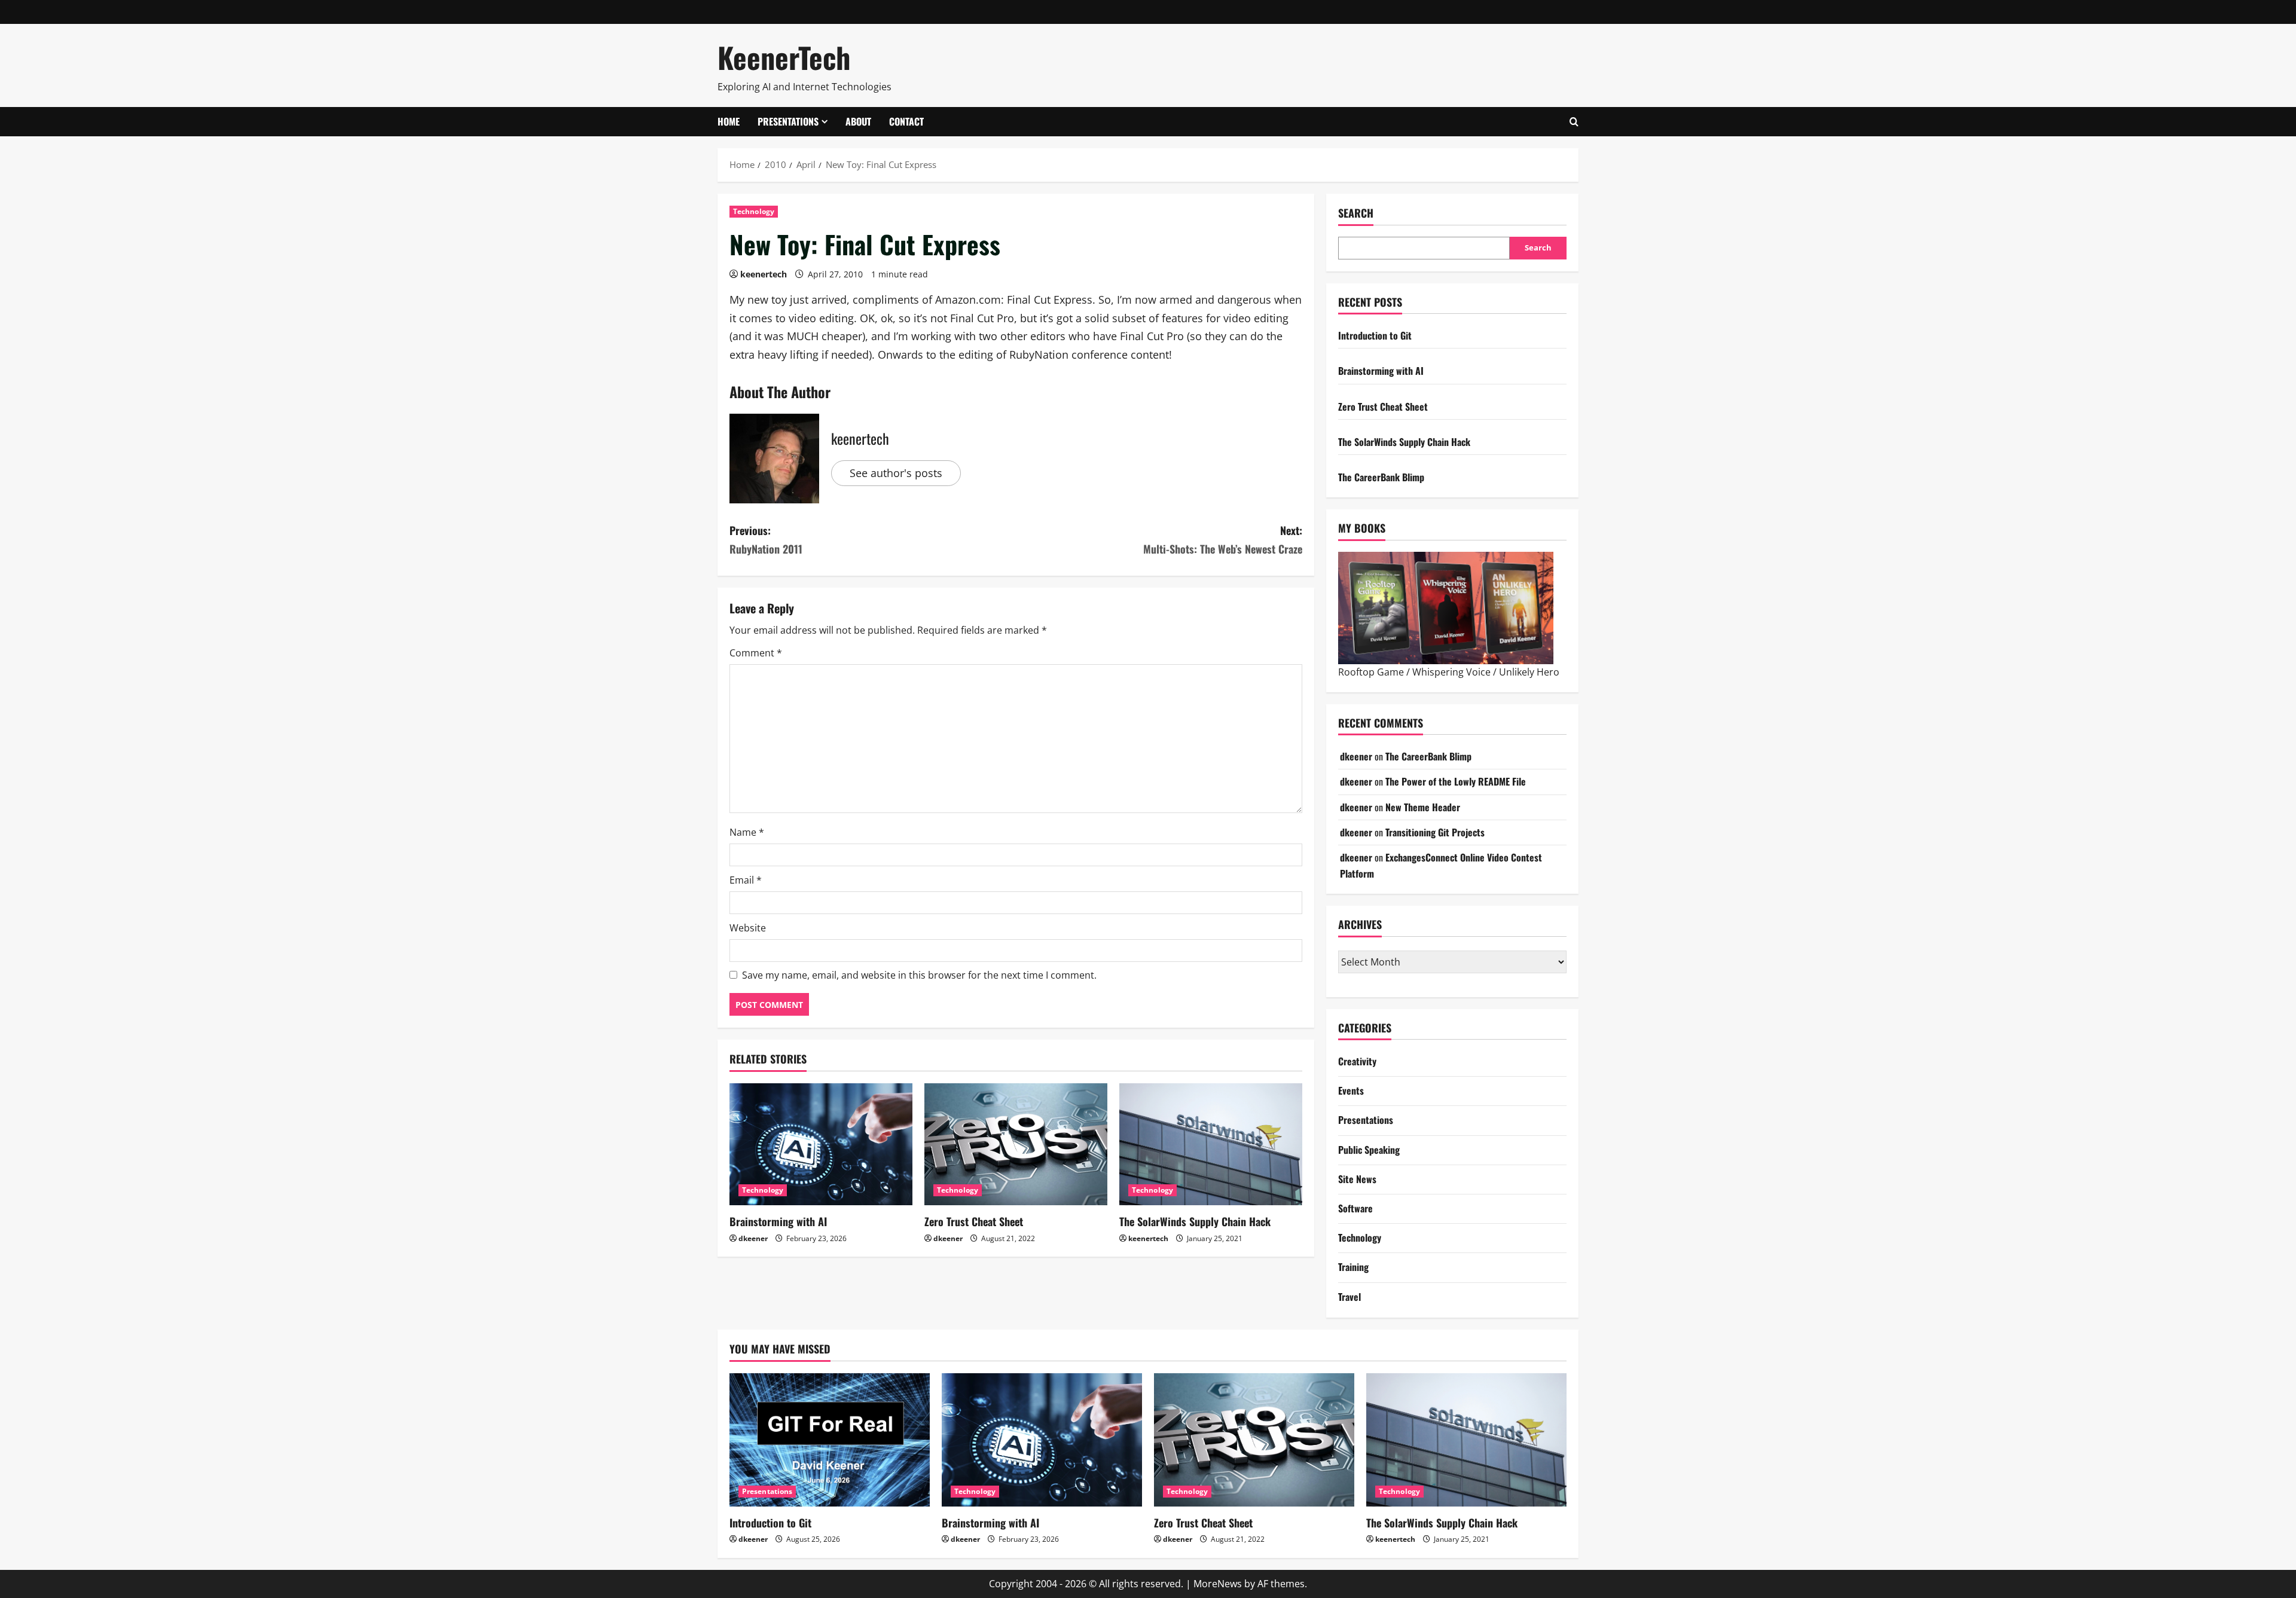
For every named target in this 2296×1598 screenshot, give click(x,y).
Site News (1357, 1179)
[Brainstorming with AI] (821, 1144)
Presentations (788, 121)
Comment (756, 653)
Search (1356, 213)
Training (1353, 1267)
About (858, 121)
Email (746, 880)
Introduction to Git (1375, 335)
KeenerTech (784, 57)
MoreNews (1218, 1584)
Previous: (766, 540)
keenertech (764, 274)
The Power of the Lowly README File (1456, 781)
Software (1355, 1208)
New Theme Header (1423, 807)
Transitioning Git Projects (1435, 832)
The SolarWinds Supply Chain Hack (1195, 1221)
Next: (1223, 540)
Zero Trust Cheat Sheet (974, 1221)
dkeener (753, 1238)
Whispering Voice (1451, 672)
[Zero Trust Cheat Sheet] (1016, 1144)
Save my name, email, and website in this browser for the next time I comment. (919, 975)
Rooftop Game (1371, 672)
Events (1351, 1090)
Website (748, 928)
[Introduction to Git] (830, 1440)
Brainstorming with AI (778, 1221)
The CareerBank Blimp (1381, 477)
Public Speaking (1369, 1150)
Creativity (1357, 1061)
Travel (1349, 1297)
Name (747, 832)
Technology (754, 211)
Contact (906, 121)
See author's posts (896, 473)
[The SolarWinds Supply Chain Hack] (1211, 1144)
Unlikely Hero (1529, 672)
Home (729, 121)
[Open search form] (1574, 122)
